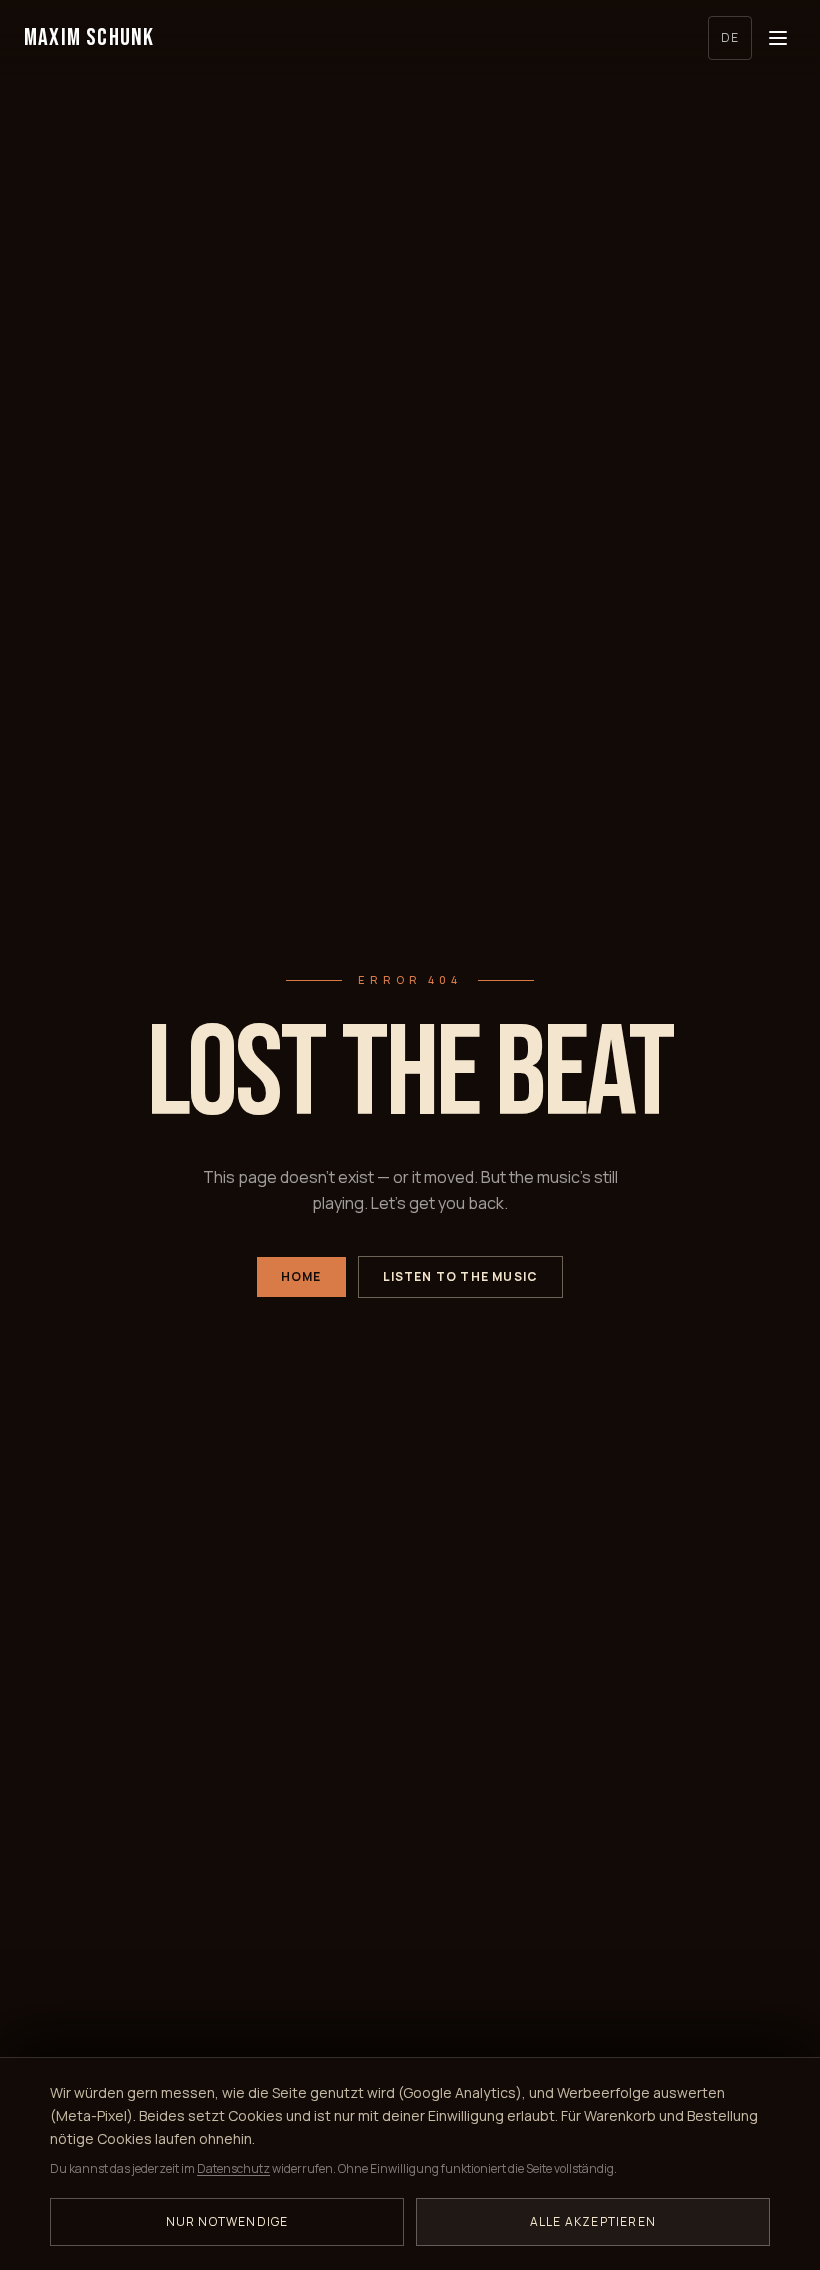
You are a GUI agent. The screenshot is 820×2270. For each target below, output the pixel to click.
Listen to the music (461, 1276)
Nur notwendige (227, 2221)
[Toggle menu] (778, 38)
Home (301, 1276)
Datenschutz (233, 2168)
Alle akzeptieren (593, 2221)
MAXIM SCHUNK (89, 37)
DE (730, 37)
